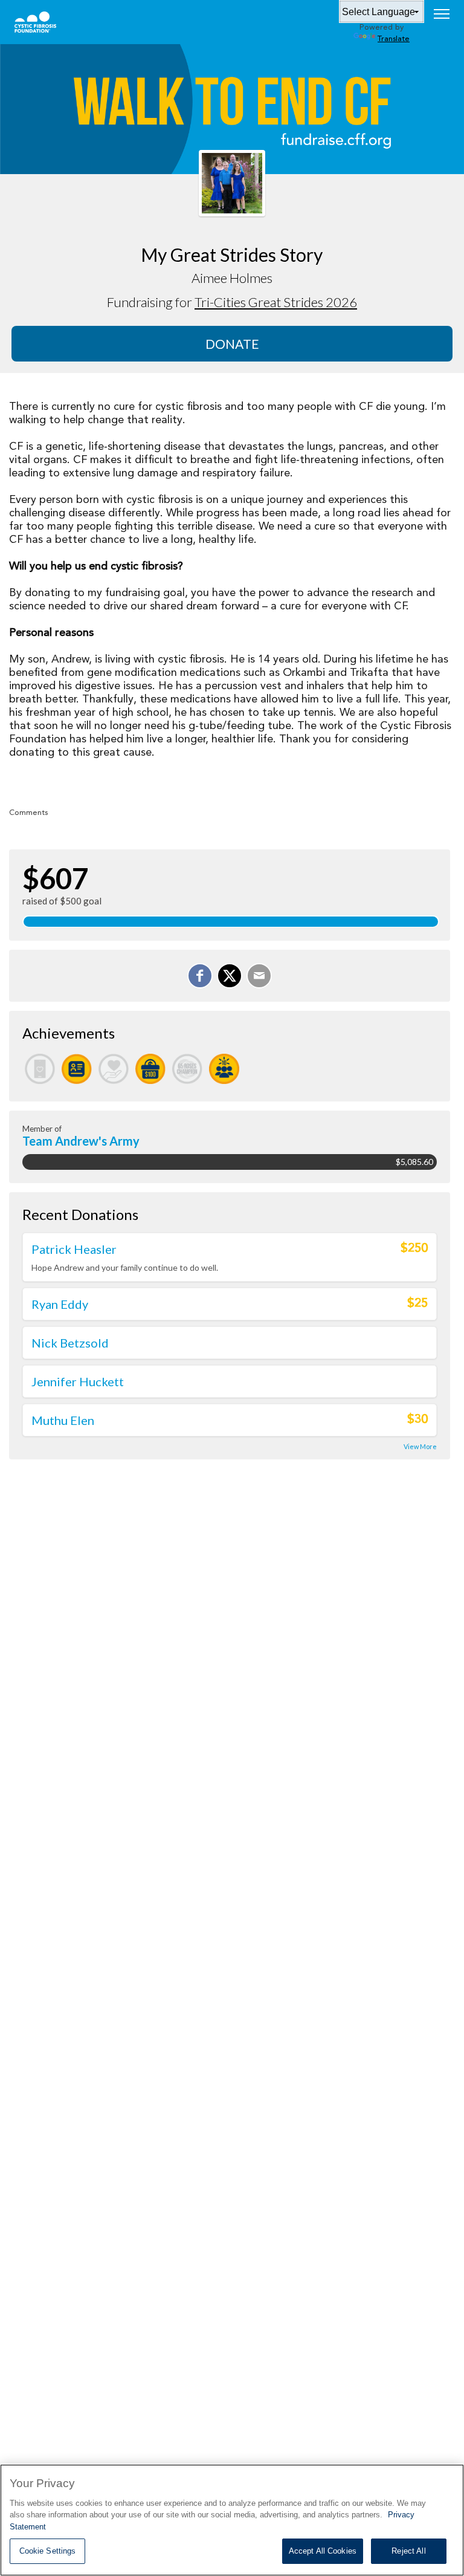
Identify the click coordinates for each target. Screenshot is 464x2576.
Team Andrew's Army (81, 1141)
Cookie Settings (48, 2551)
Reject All (408, 2551)
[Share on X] (230, 976)
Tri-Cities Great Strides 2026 (276, 302)
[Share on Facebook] (200, 976)
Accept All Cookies (323, 2551)
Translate (394, 39)
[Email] (259, 976)
